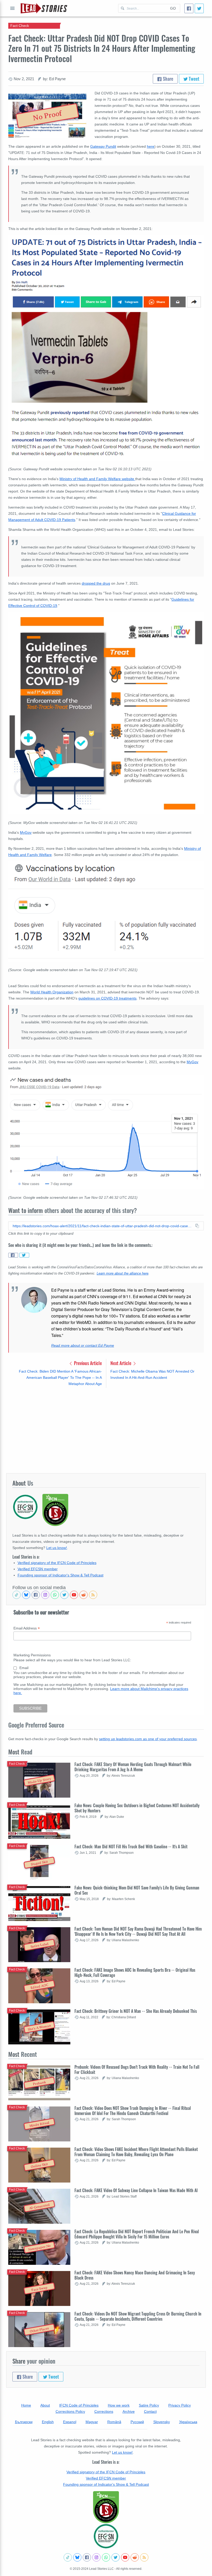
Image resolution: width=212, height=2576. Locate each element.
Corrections (104, 2411)
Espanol (70, 2422)
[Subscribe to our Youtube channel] (74, 1595)
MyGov (26, 832)
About (45, 2405)
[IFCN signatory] (106, 2507)
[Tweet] (199, 8)
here (151, 146)
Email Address (27, 1628)
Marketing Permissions (32, 1655)
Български (24, 2422)
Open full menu (12, 8)
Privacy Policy (180, 2405)
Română (114, 2422)
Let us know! (57, 1548)
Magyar (92, 2422)
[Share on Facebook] (13, 1255)
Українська (188, 2422)
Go (173, 8)
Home (26, 2405)
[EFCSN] (106, 2536)
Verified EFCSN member (38, 1569)
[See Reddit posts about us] (84, 1595)
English (48, 2422)
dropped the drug (96, 583)
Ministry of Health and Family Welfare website (97, 479)
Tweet (194, 79)
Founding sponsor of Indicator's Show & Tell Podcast (60, 1575)
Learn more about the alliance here (123, 1274)
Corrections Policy (70, 2411)
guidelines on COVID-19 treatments (107, 998)
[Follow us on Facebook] (36, 1595)
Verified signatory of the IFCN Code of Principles (57, 1563)
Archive (129, 2411)
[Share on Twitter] (24, 1255)
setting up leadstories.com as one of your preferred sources (148, 1739)
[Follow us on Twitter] (64, 1595)
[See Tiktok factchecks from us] (17, 1595)
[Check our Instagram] (45, 1595)
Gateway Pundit (103, 146)
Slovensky (162, 2422)
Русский (137, 2422)
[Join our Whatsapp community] (55, 1595)
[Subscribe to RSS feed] (93, 1595)
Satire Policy (149, 2405)
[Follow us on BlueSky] (26, 1595)
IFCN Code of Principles (79, 2405)
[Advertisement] (106, 1430)
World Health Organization (52, 992)
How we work (119, 2405)
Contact (150, 2411)
